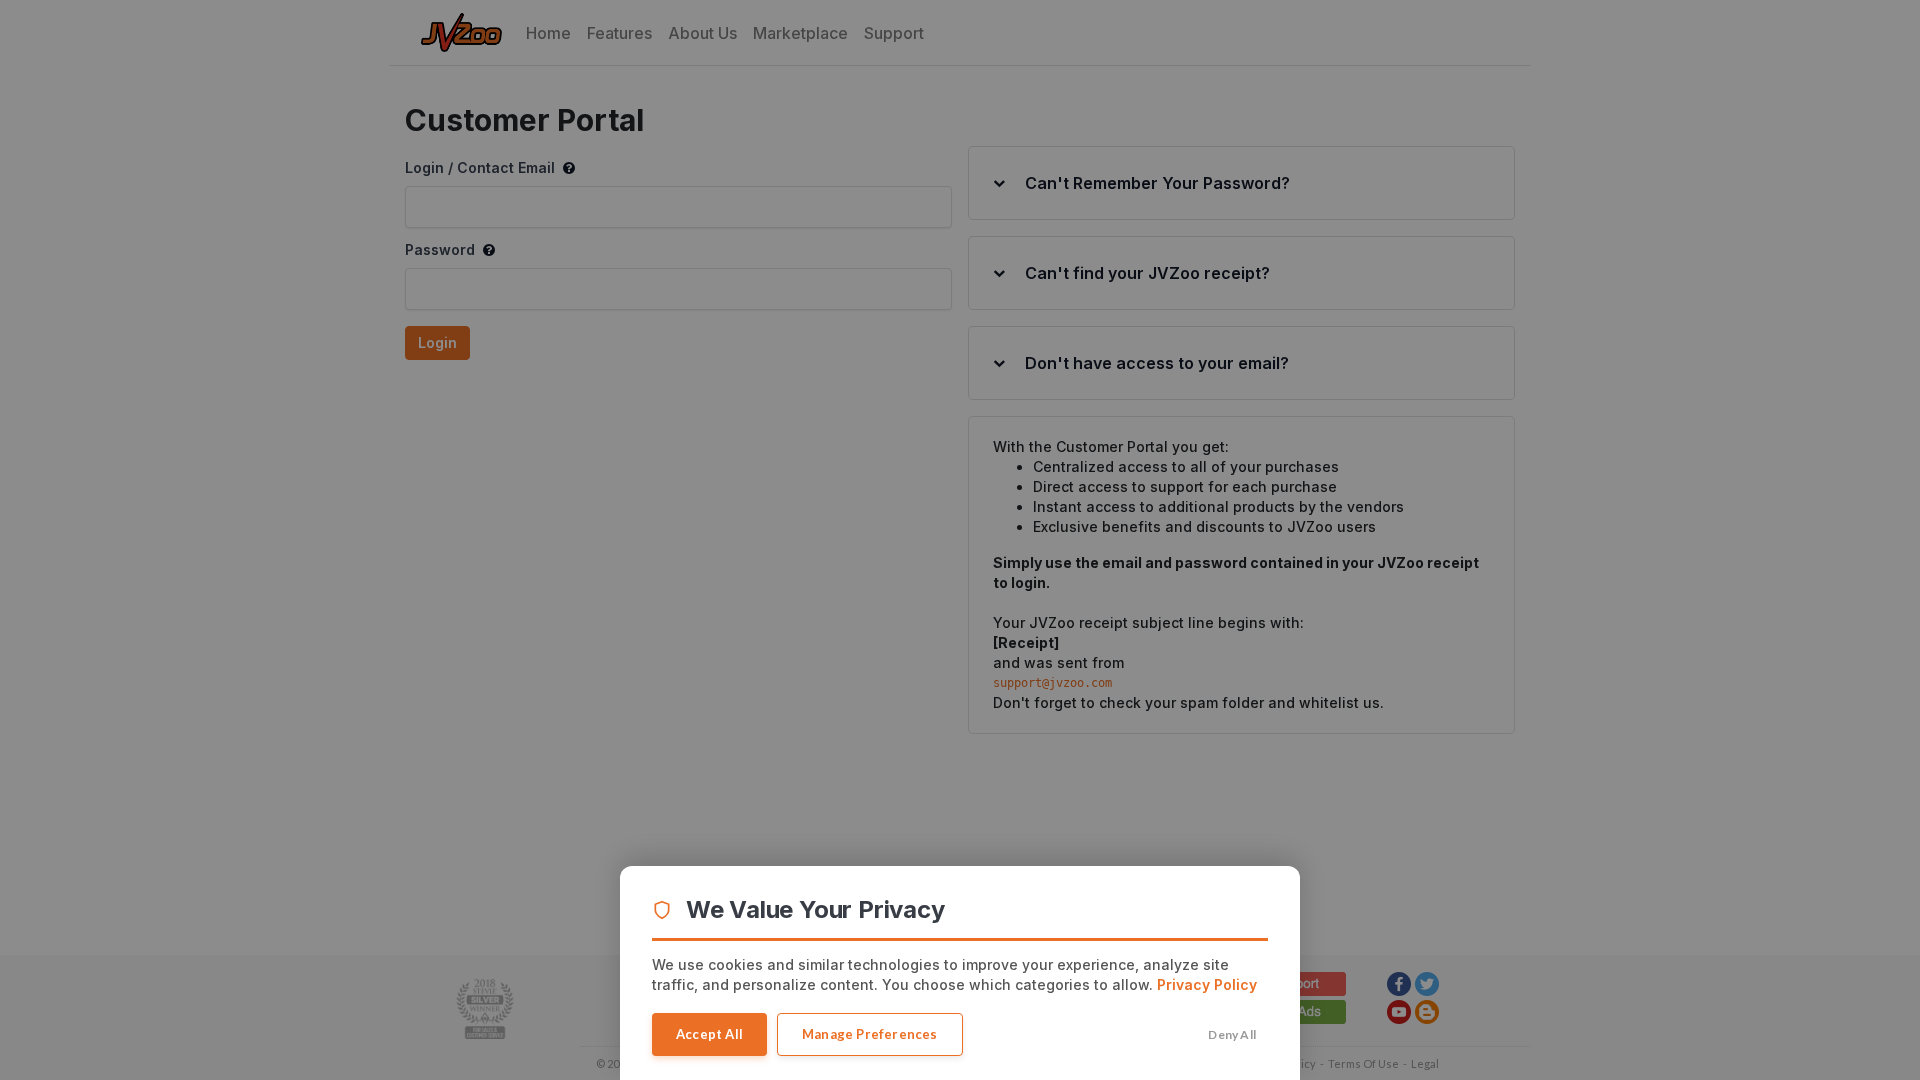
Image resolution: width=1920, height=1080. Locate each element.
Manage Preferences (870, 1034)
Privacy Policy (1207, 984)
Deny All (1232, 1034)
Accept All (709, 1034)
